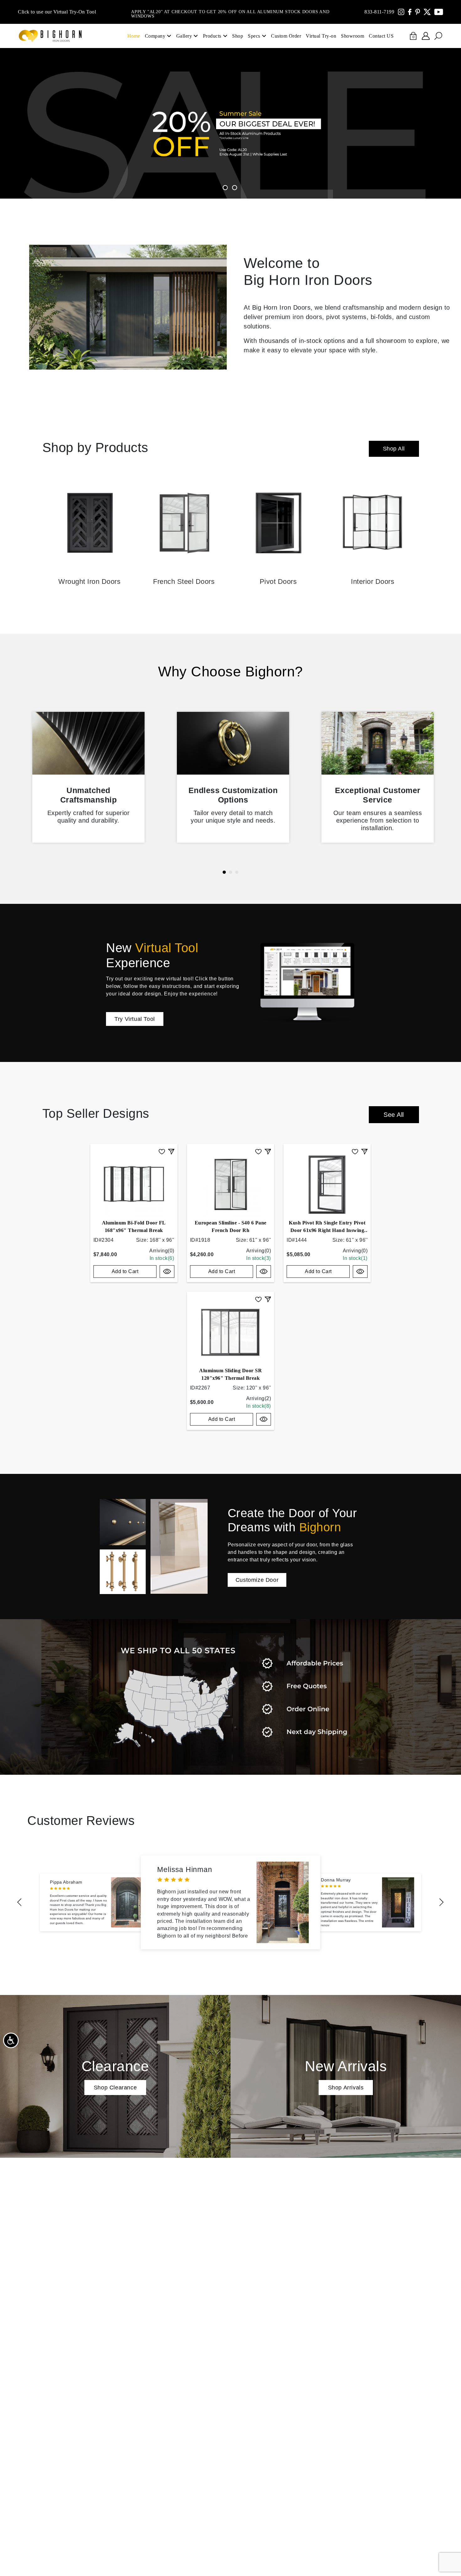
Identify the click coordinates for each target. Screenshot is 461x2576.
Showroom (352, 36)
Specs (254, 36)
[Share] (171, 1151)
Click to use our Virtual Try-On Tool (57, 12)
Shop (238, 36)
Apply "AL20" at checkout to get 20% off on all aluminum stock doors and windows (230, 12)
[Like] (162, 1151)
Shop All (394, 449)
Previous (19, 1902)
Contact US (381, 36)
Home (134, 36)
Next (442, 1902)
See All (394, 1115)
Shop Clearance (115, 2088)
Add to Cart (125, 1271)
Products (212, 36)
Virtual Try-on (321, 36)
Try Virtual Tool (135, 1019)
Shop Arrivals (346, 2088)
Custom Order (286, 36)
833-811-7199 (379, 12)
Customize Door (257, 1580)
